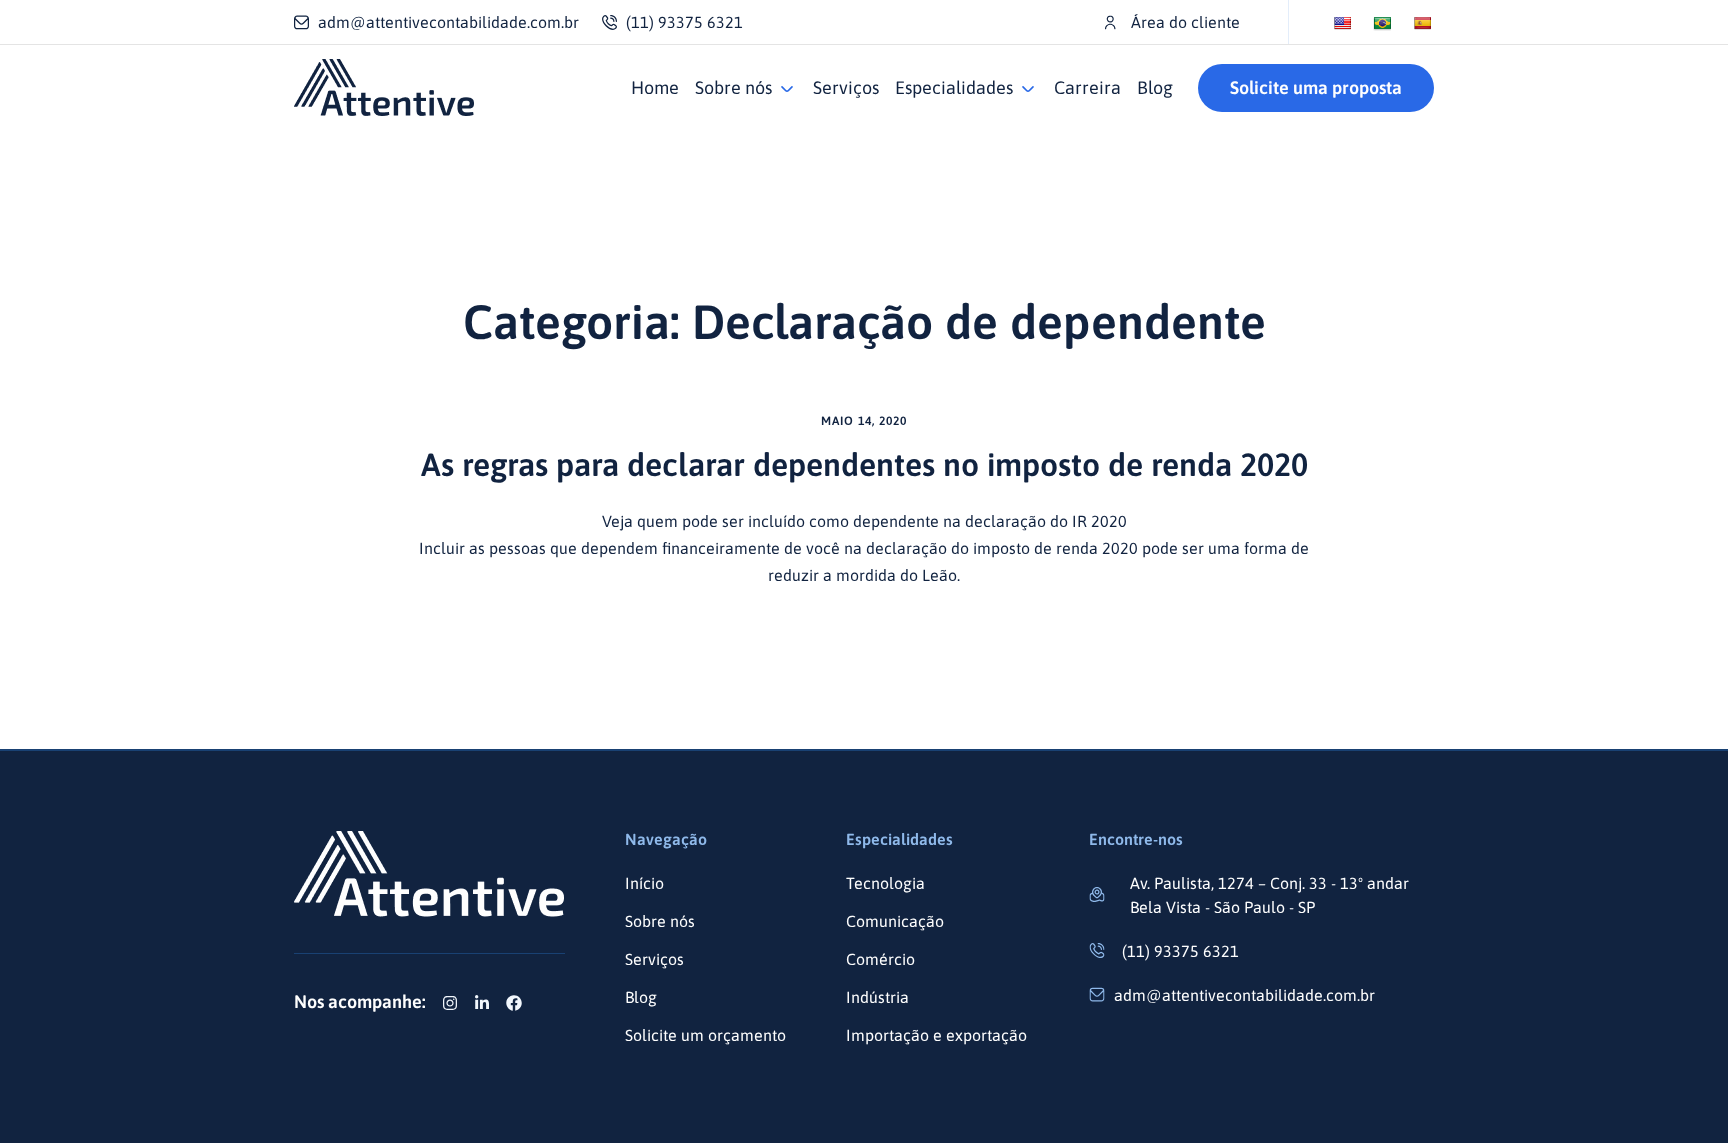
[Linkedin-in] (482, 1003)
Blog (1155, 87)
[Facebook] (514, 1003)
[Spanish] (1422, 23)
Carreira (1087, 87)
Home (655, 87)
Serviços (846, 87)
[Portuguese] (1382, 23)
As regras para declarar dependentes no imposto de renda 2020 (864, 464)
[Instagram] (450, 1003)
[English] (1342, 23)
